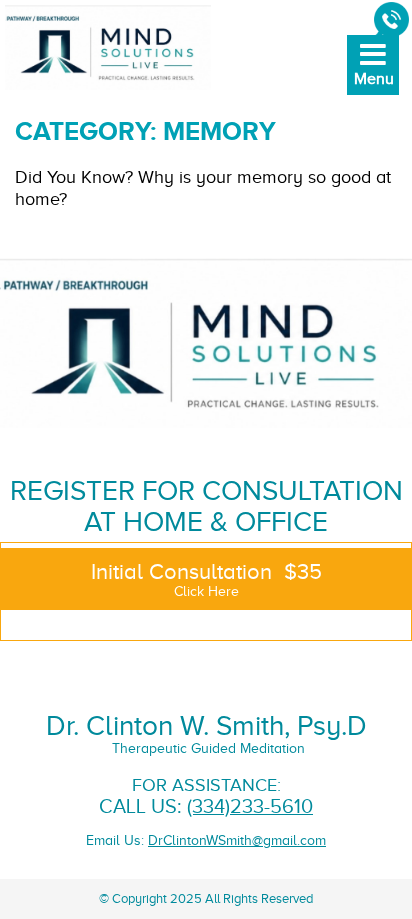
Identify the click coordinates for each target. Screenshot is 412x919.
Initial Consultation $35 (206, 579)
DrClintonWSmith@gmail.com (237, 840)
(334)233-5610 (250, 806)
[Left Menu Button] (372, 79)
